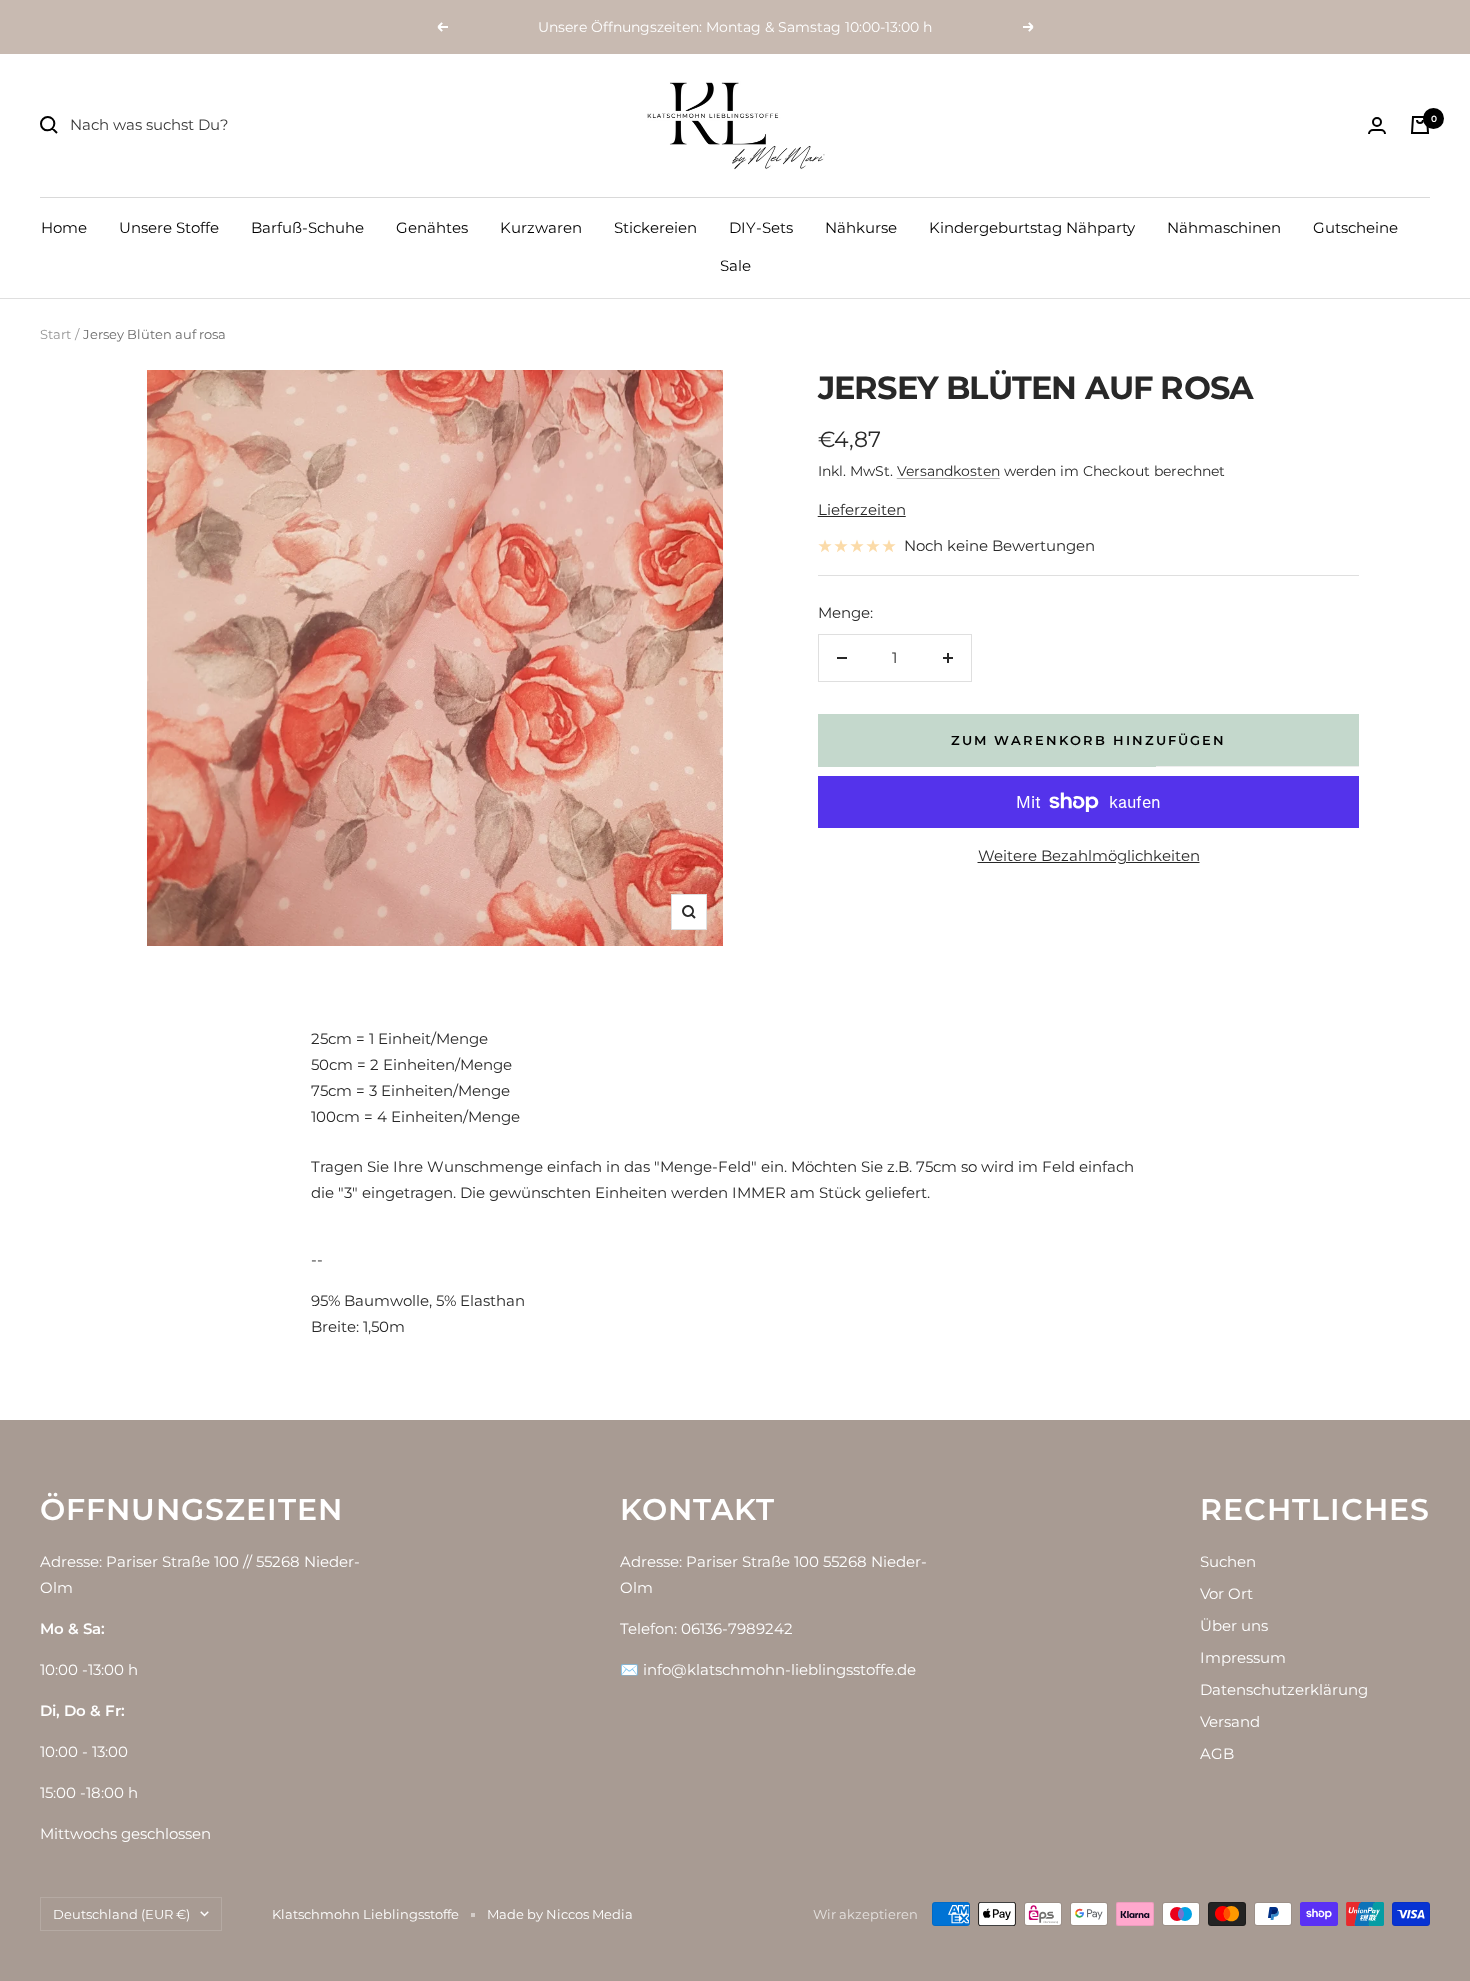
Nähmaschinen (1224, 227)
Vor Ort (1226, 1593)
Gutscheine (1355, 227)
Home (64, 227)
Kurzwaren (541, 227)
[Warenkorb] (1420, 125)
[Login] (1377, 125)
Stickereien (655, 227)
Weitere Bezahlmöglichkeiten (1089, 855)
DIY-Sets (761, 227)
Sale (735, 265)
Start (55, 334)
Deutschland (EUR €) (121, 1914)
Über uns (1234, 1625)
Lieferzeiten (862, 509)
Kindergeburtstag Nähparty (1032, 227)
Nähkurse (861, 227)
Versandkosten (948, 471)
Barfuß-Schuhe (307, 227)
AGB (1217, 1753)
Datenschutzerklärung (1284, 1689)
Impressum (1243, 1657)
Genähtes (432, 227)
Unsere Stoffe (169, 227)
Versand (1230, 1721)
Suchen (1228, 1561)
